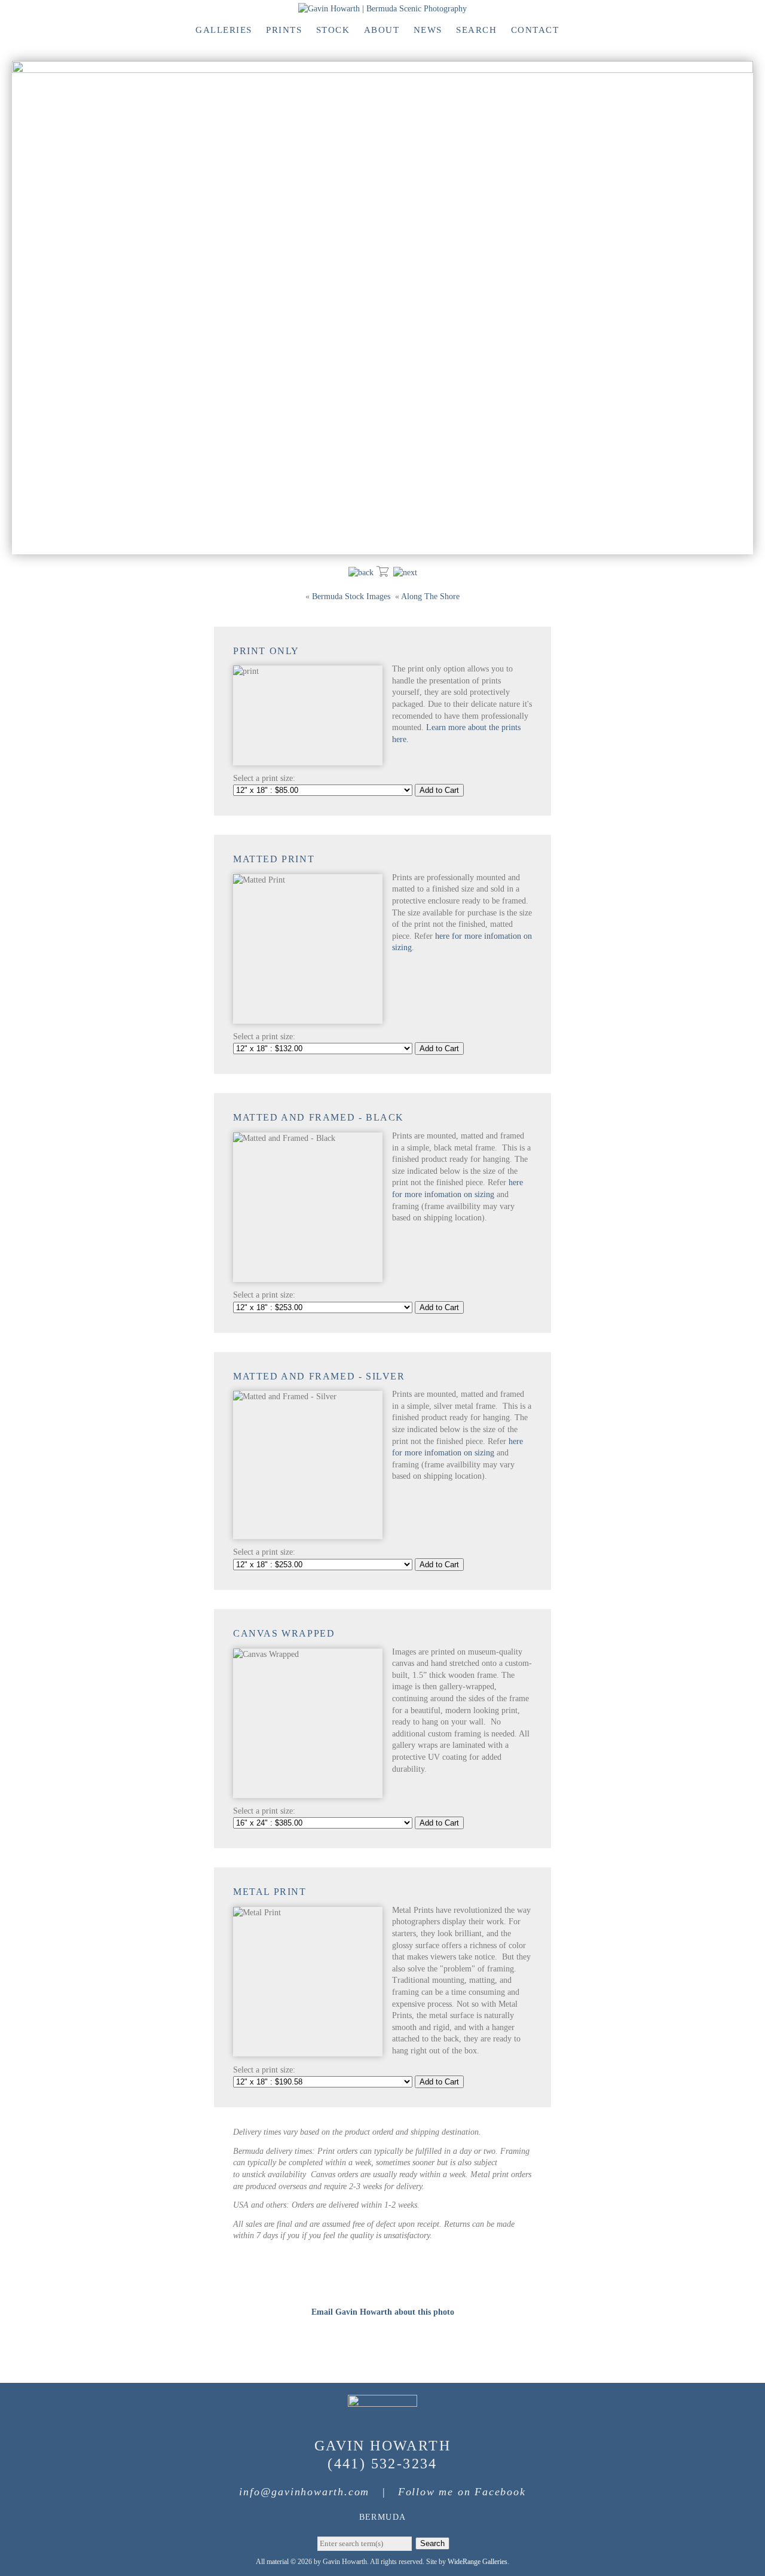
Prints (284, 30)
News (428, 30)
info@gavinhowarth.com (304, 2492)
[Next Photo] (405, 573)
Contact (535, 30)
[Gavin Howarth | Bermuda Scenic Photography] (382, 9)
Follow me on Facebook (462, 2492)
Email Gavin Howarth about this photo (383, 2312)
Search (476, 30)
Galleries (224, 30)
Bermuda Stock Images (351, 596)
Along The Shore (430, 596)
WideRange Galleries (478, 2562)
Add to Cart (439, 790)
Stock (333, 30)
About (382, 30)
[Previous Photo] (361, 573)
